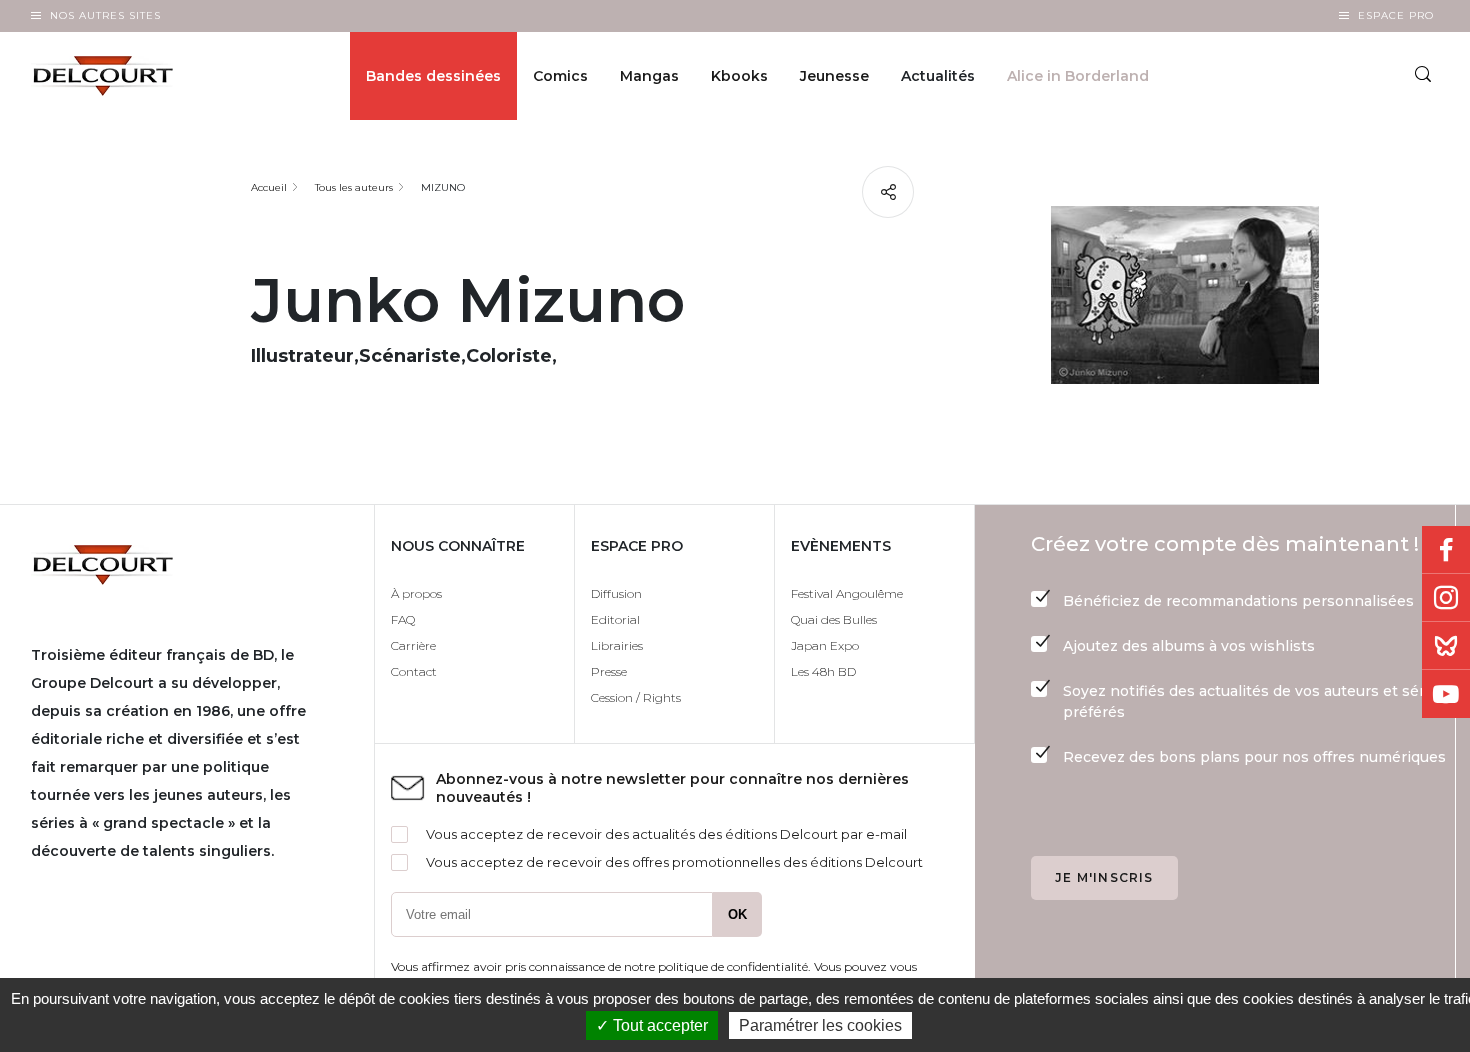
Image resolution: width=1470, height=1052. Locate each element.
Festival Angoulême (847, 593)
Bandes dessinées (433, 76)
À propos (416, 593)
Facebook (1446, 550)
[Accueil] (118, 76)
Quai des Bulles (834, 619)
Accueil (269, 187)
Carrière (413, 645)
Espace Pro (1396, 15)
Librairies (617, 645)
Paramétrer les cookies (820, 1025)
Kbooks (739, 76)
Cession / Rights (636, 697)
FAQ (403, 619)
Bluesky (1446, 646)
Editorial (615, 619)
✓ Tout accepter (652, 1025)
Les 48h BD (823, 671)
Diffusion (616, 593)
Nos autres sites (105, 15)
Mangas (649, 76)
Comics (560, 76)
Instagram (1446, 598)
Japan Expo (825, 645)
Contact (414, 671)
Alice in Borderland (1078, 76)
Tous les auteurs (354, 187)
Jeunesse (834, 76)
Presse (609, 671)
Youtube (1446, 694)
